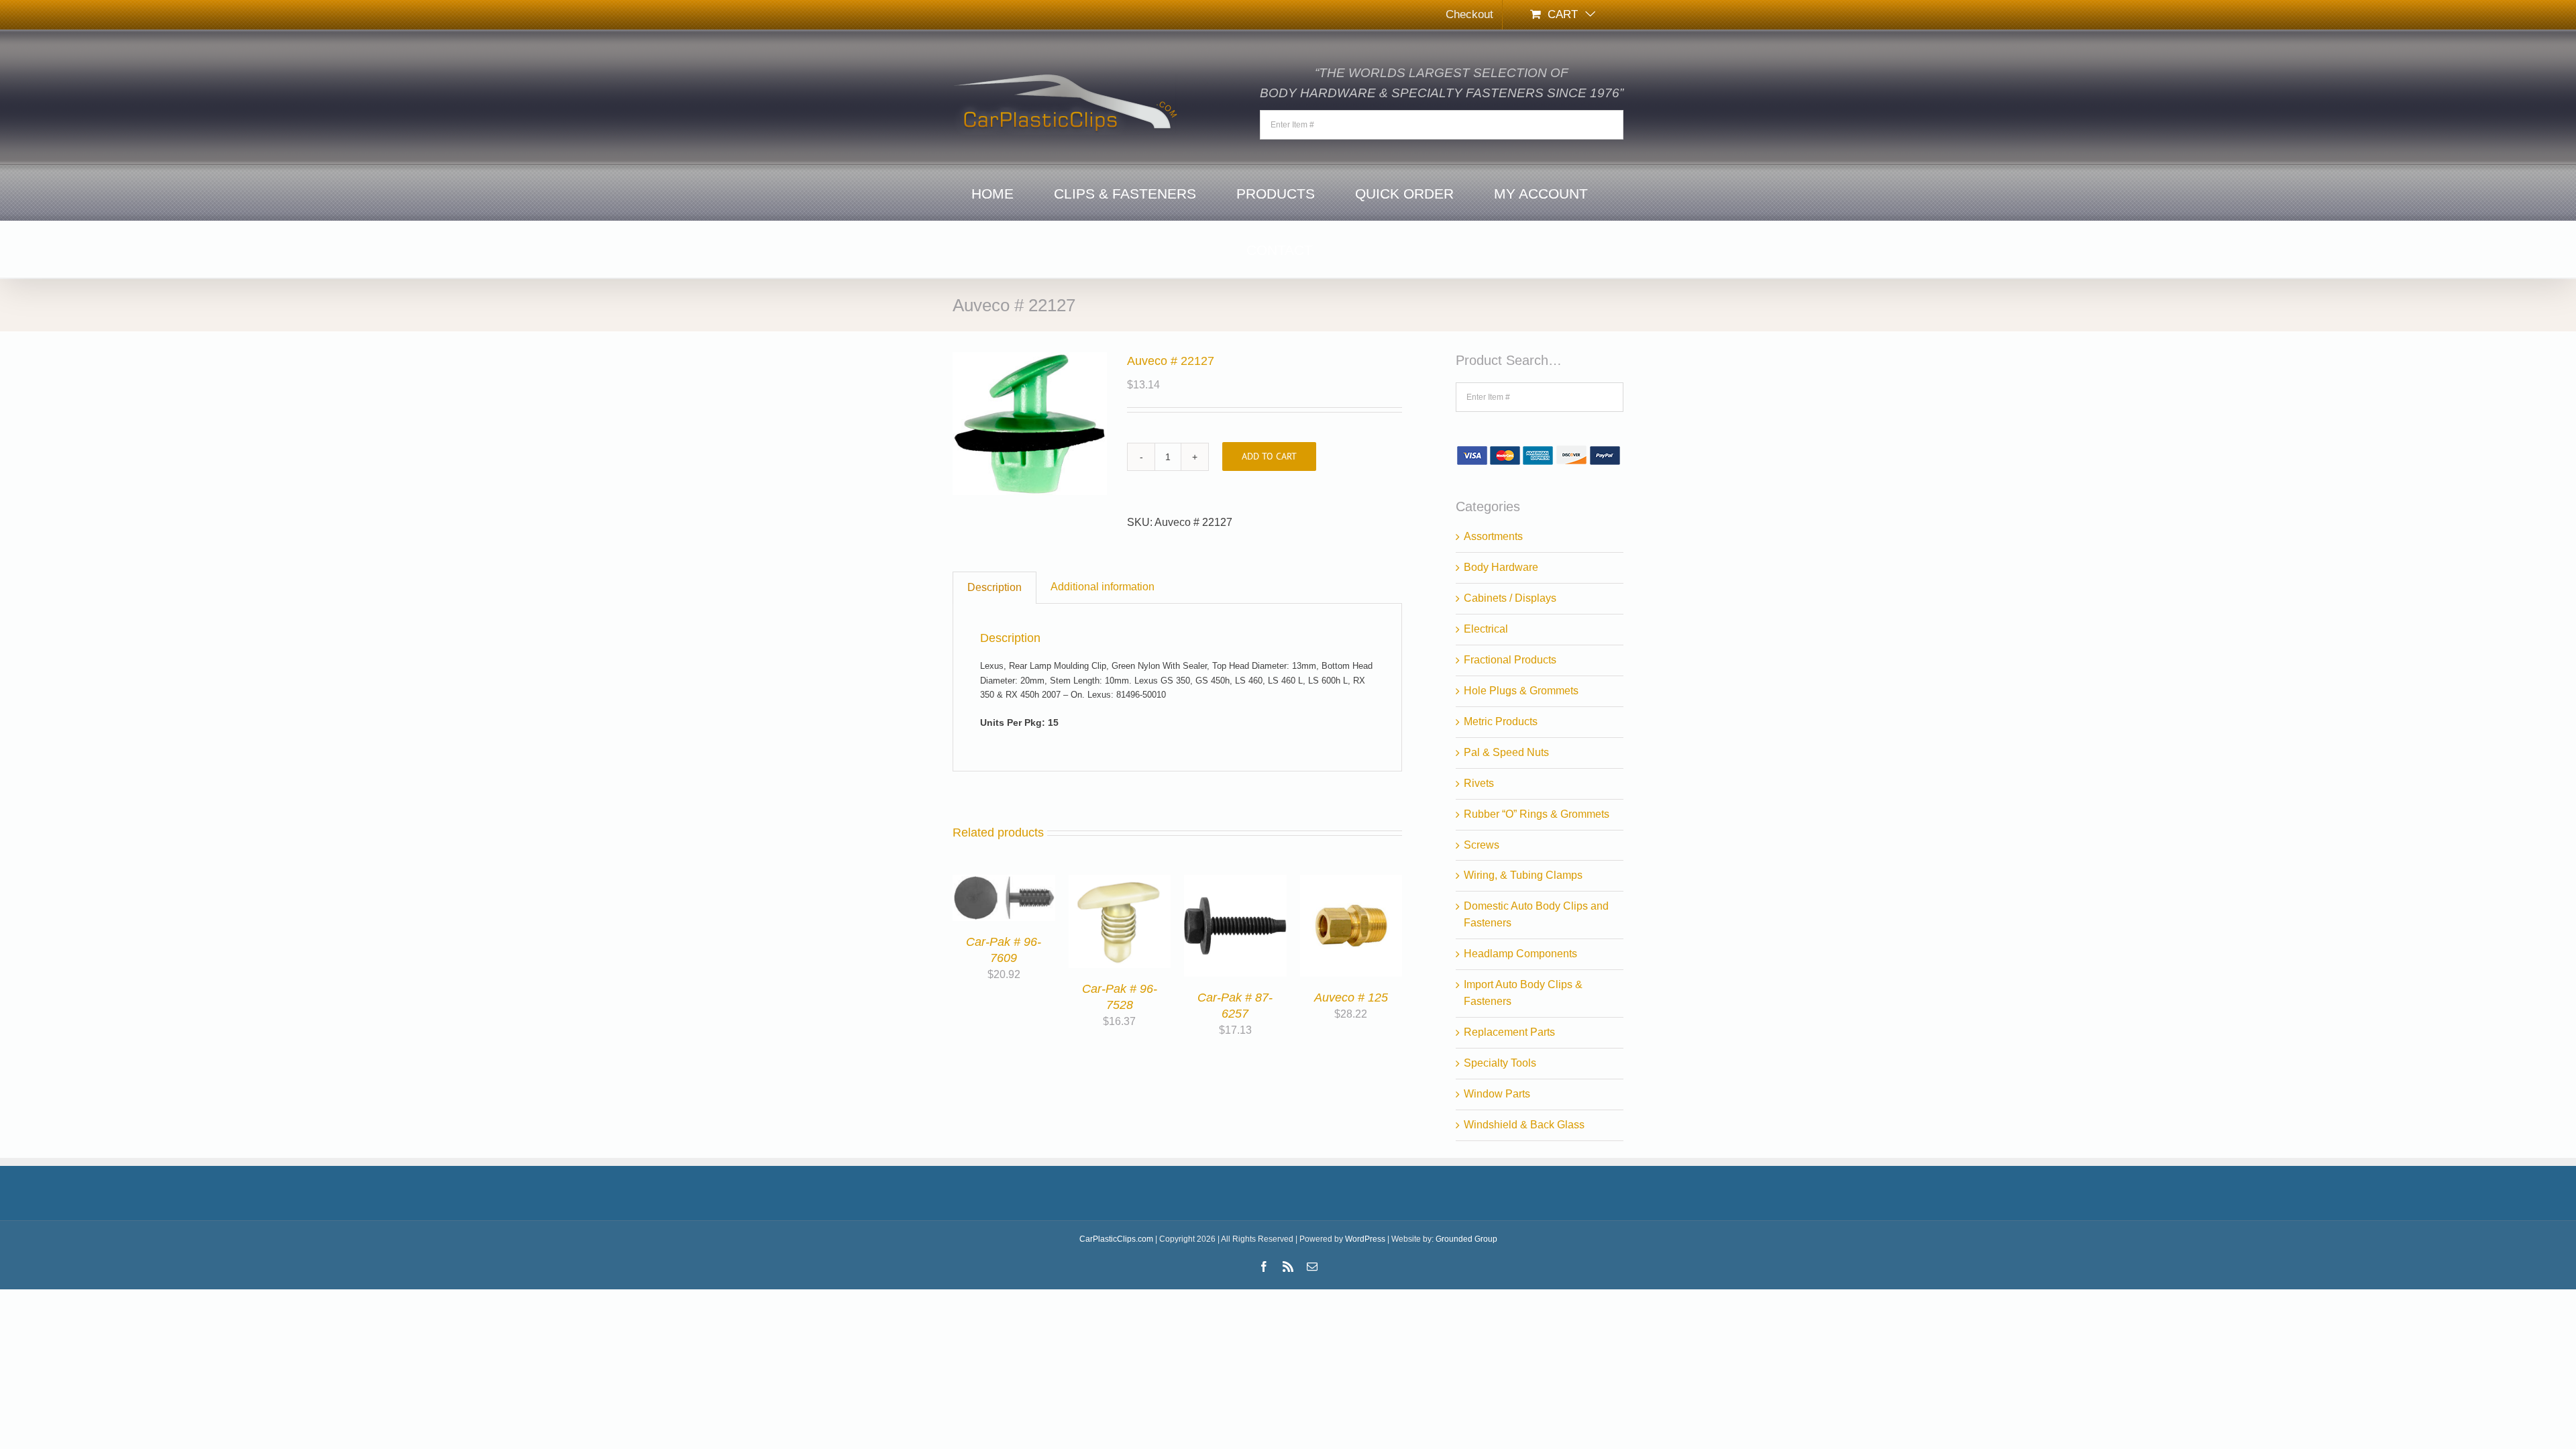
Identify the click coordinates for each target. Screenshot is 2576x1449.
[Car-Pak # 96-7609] (1004, 882)
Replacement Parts (1509, 1032)
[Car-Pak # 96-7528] (1120, 882)
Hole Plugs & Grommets (1521, 691)
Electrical (1486, 629)
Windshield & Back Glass (1524, 1125)
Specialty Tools (1500, 1063)
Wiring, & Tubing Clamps (1523, 875)
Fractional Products (1510, 660)
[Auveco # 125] (1351, 882)
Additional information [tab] (1103, 587)
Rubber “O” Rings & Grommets (1537, 814)
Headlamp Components (1520, 954)
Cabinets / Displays (1510, 598)
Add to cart (1269, 456)
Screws (1482, 845)
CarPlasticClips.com (1116, 1239)
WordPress (1365, 1239)
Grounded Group (1466, 1239)
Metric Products (1501, 721)
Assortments (1493, 536)
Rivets (1479, 783)
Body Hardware (1501, 567)
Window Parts (1497, 1094)
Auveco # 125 (1351, 998)
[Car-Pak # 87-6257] (1235, 882)
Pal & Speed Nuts (1506, 752)
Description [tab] (995, 587)
